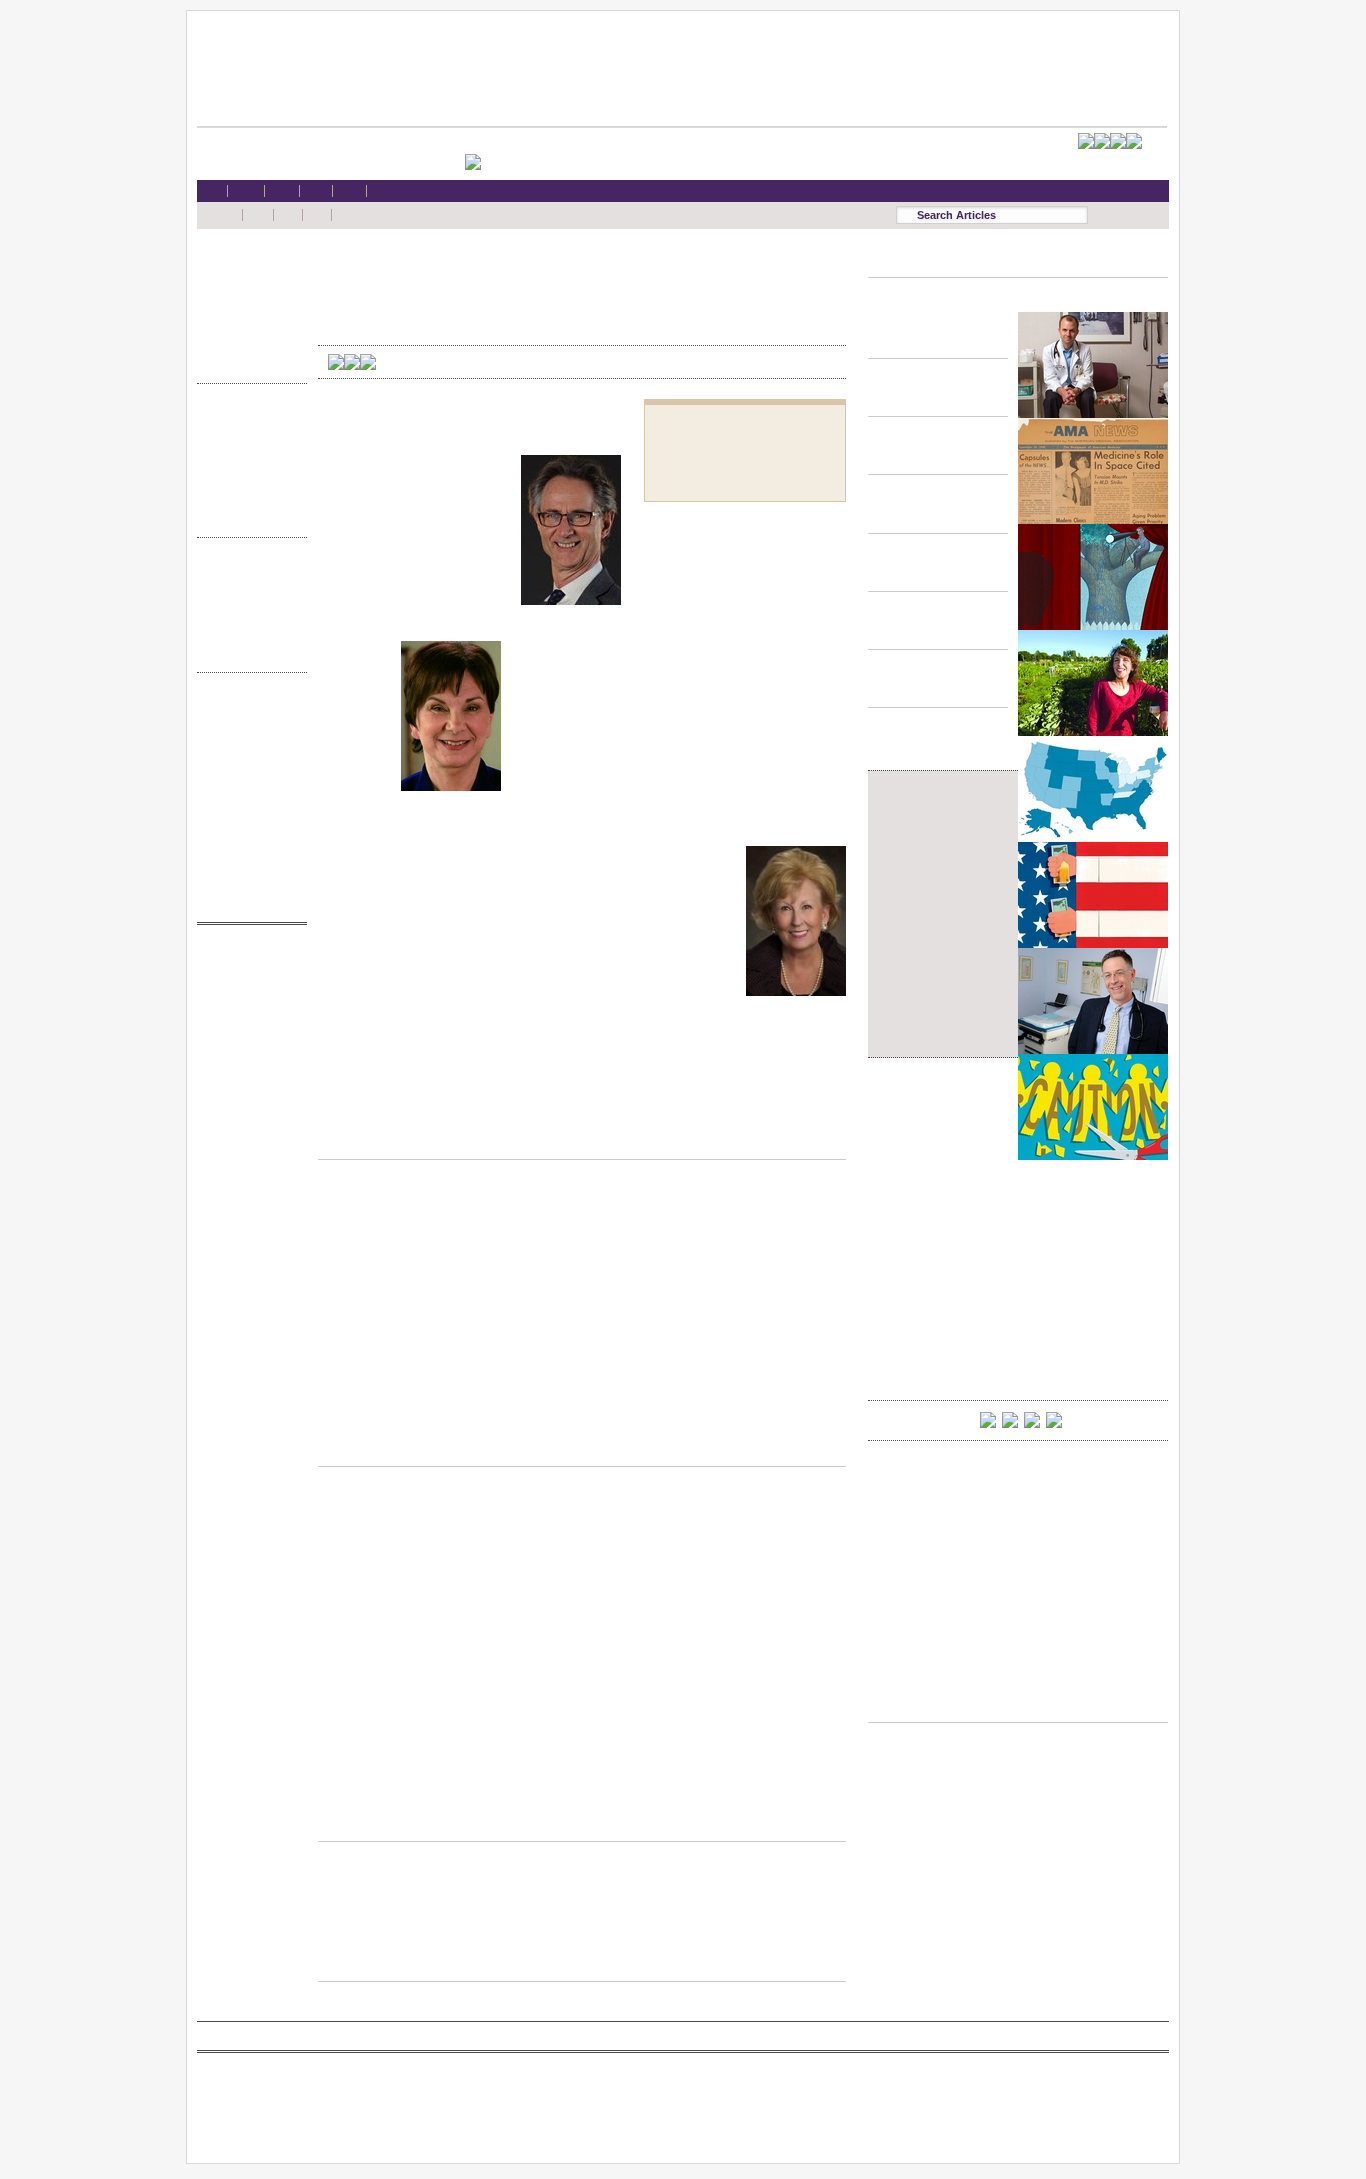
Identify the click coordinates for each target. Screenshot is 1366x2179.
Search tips (247, 747)
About (247, 881)
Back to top (582, 1140)
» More (247, 361)
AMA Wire (247, 960)
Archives (247, 631)
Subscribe (247, 766)
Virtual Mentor (247, 1056)
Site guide (247, 843)
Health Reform (247, 265)
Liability (247, 323)
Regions (247, 592)
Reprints (247, 823)
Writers (247, 650)
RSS (247, 708)
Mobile (247, 727)
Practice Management (247, 477)
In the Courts (247, 458)
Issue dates (247, 573)
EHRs (247, 284)
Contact (247, 900)
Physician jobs (247, 1075)
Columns (247, 612)
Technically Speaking (247, 496)
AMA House (247, 342)
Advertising (247, 804)
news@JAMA (247, 1037)
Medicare (247, 303)
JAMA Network (247, 1018)
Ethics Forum (247, 438)
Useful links (247, 862)
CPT (247, 979)
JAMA (247, 999)
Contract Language (247, 419)
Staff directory (247, 785)
